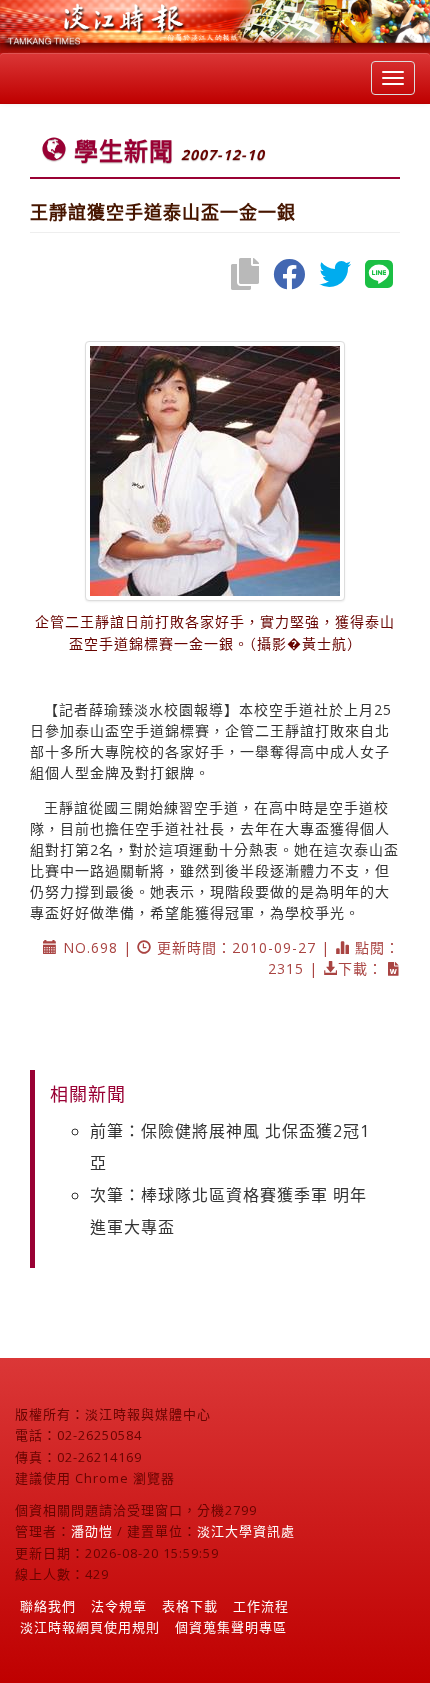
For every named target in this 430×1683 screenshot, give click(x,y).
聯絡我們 (48, 1606)
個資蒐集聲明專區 (231, 1627)
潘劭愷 (92, 1531)
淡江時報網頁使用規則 (90, 1627)
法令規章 (119, 1606)
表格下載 (190, 1606)
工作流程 (261, 1606)
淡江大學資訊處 (246, 1531)
